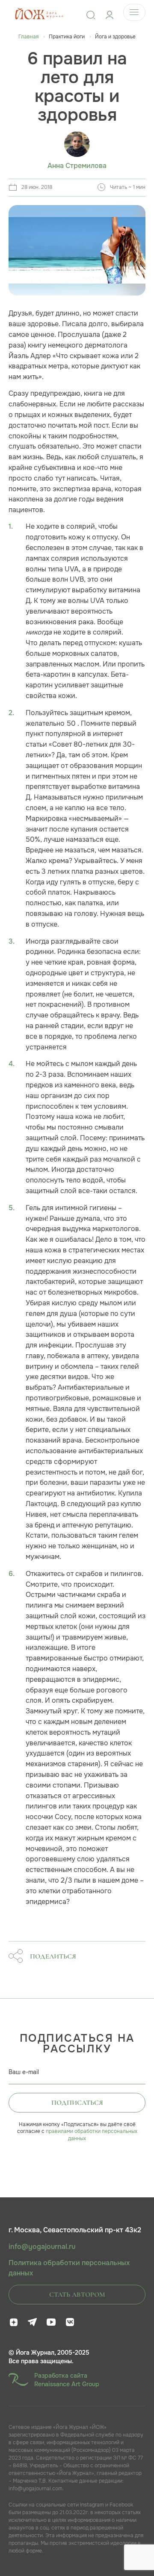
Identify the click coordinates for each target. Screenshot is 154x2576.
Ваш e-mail (24, 2072)
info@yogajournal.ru (42, 2247)
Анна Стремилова (77, 166)
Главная (28, 37)
